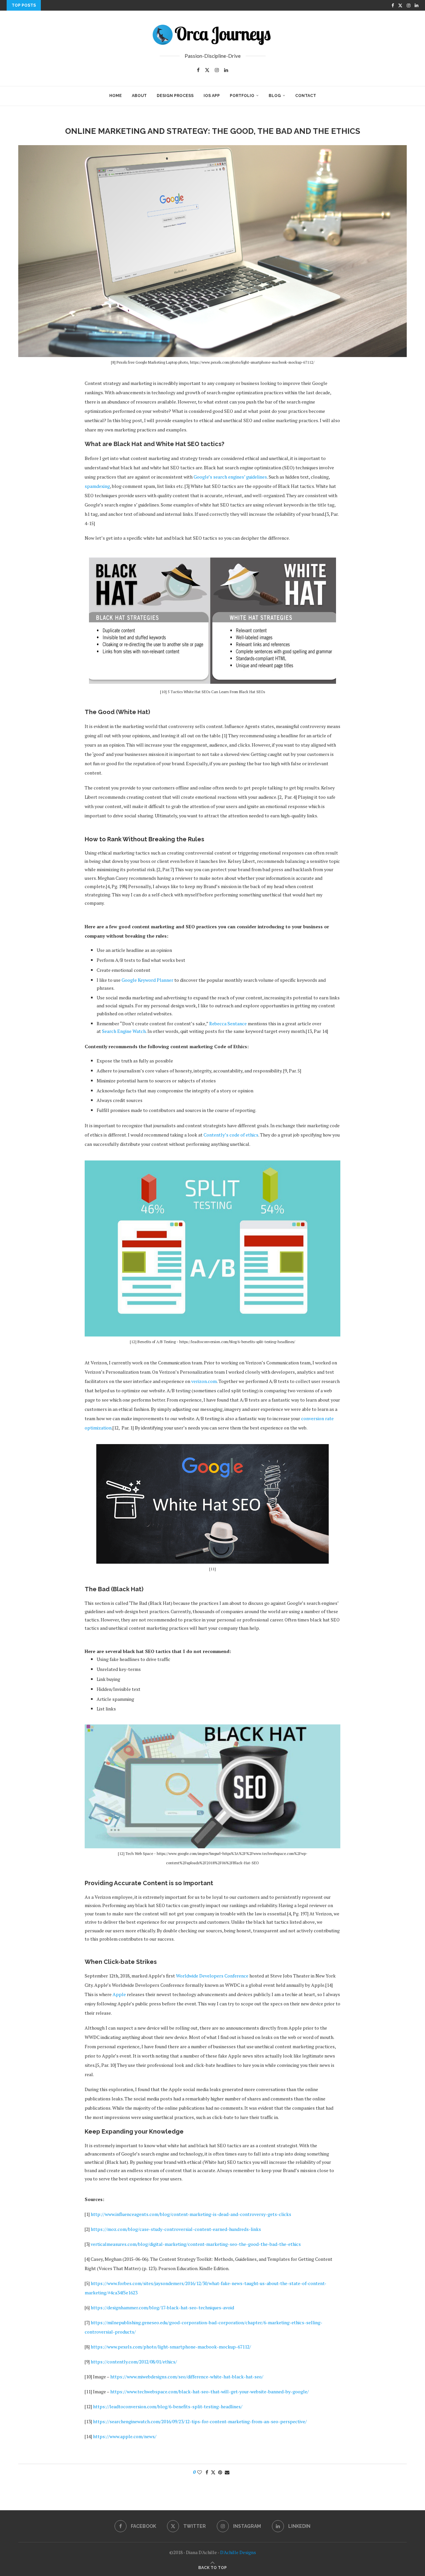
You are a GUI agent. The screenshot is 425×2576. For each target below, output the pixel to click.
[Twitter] (400, 5)
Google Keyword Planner (147, 980)
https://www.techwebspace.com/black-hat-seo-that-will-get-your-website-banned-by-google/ (210, 2392)
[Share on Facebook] (207, 2472)
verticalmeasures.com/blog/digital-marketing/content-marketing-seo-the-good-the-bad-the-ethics (196, 2244)
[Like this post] (200, 2472)
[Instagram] (409, 5)
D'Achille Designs (238, 2552)
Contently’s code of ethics (231, 1135)
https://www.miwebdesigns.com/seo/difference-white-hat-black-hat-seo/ (187, 2377)
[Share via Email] (227, 2472)
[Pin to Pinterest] (220, 2472)
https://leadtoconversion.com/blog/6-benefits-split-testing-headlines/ (168, 2406)
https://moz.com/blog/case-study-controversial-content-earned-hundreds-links (176, 2229)
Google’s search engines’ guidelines (230, 477)
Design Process (175, 96)
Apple (119, 1994)
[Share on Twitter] (213, 2472)
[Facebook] (393, 5)
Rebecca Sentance (228, 1023)
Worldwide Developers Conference (212, 1976)
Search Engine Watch (124, 1031)
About (139, 96)
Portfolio (242, 96)
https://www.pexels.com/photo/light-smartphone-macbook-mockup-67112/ (171, 2347)
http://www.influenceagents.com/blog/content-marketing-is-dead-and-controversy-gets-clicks (191, 2214)
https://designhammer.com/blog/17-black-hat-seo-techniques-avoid (162, 2307)
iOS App (212, 96)
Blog (275, 96)
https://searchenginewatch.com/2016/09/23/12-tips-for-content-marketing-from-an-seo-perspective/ (200, 2421)
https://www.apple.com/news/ (125, 2436)
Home (116, 96)
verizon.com (204, 1381)
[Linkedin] (417, 5)
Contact (306, 96)
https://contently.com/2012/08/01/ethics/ (134, 2362)
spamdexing (97, 486)
